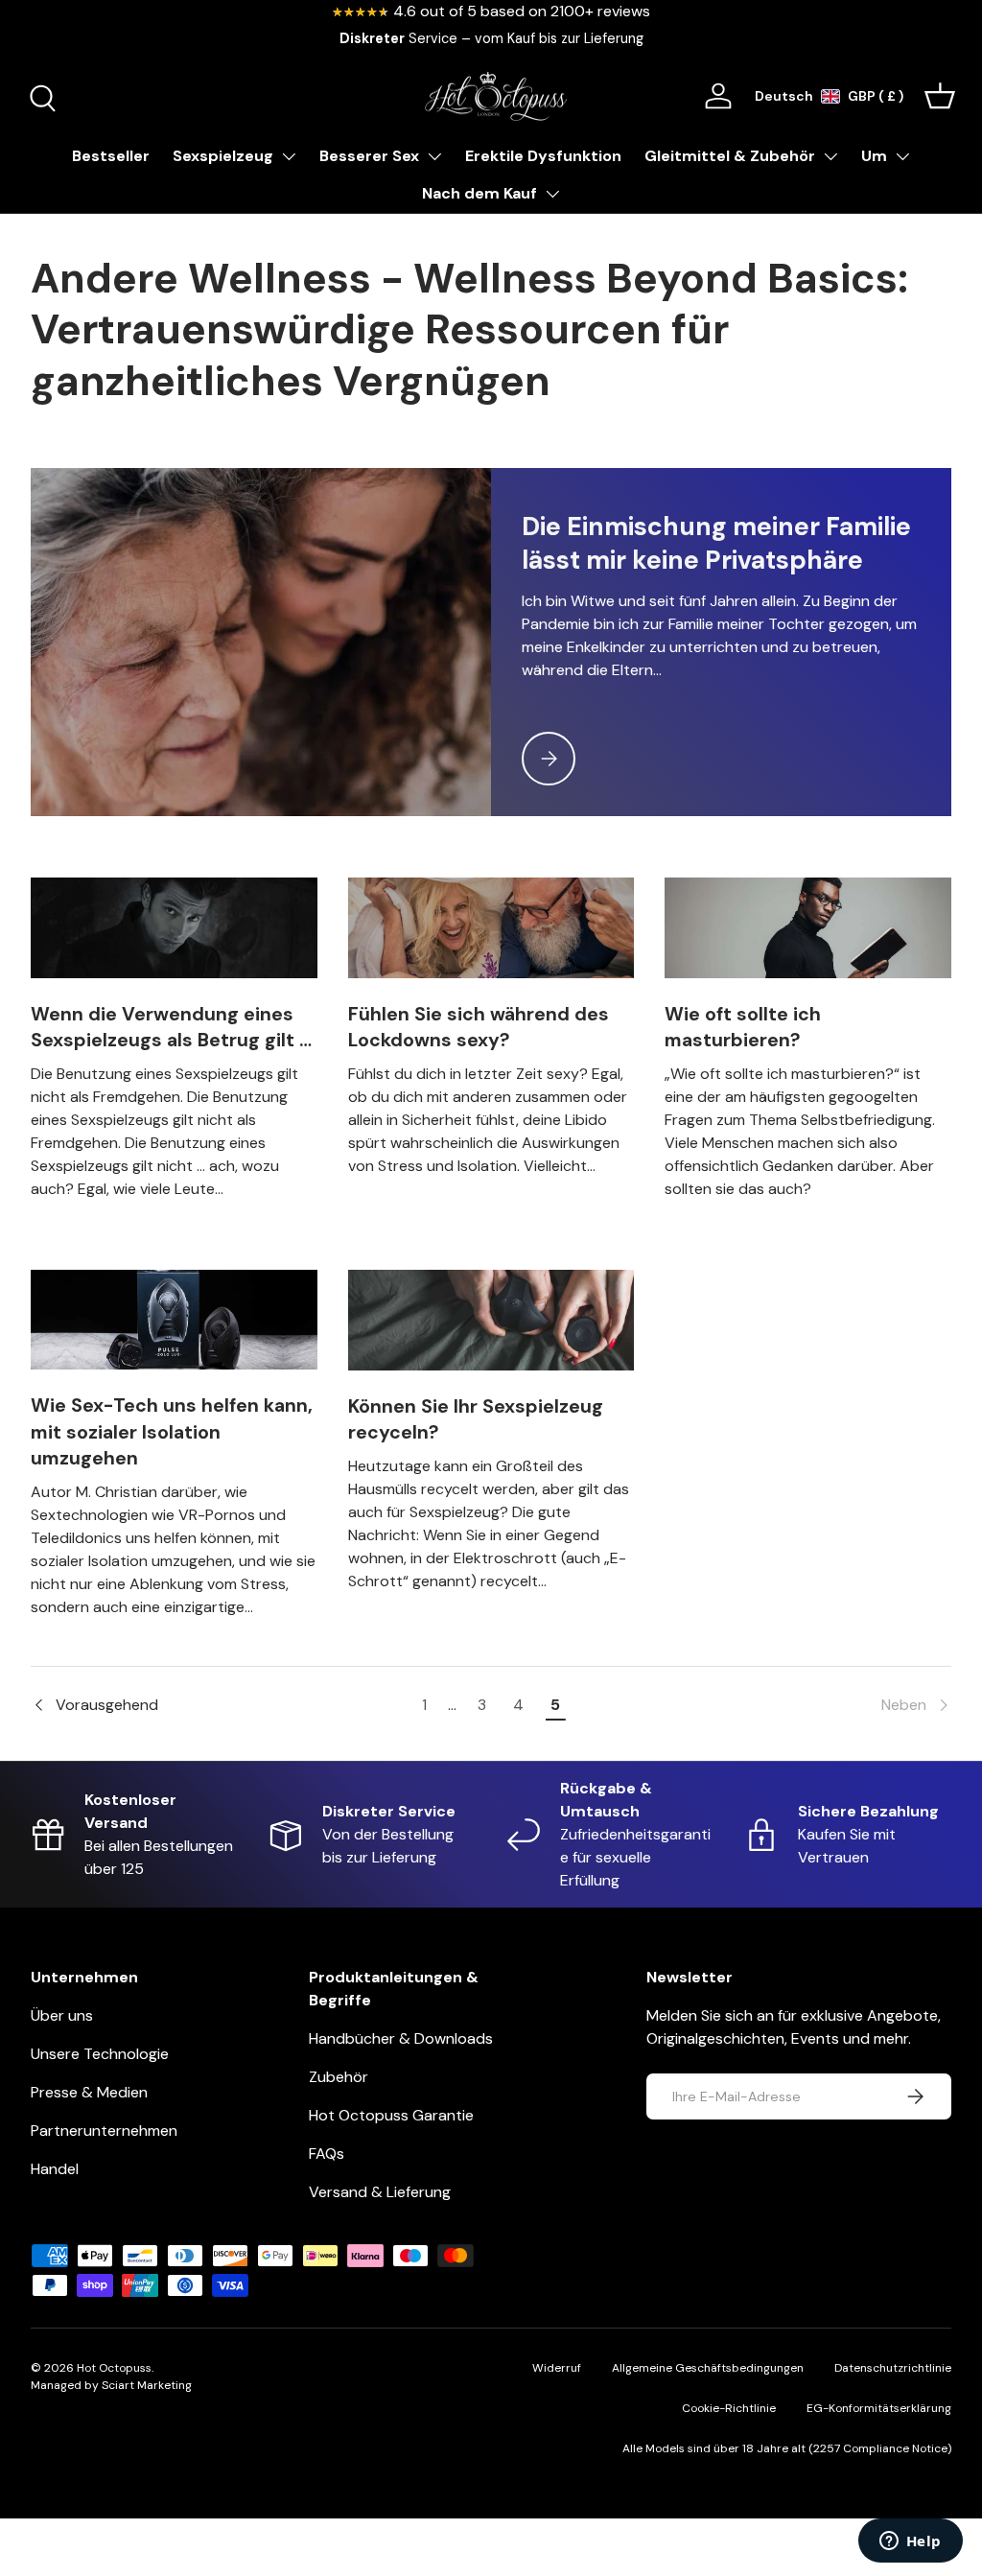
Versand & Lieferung (380, 2192)
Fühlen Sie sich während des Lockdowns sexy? (479, 1027)
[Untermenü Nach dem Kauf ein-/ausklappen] (552, 194)
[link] (762, 1705)
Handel (55, 2169)
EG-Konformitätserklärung (879, 2408)
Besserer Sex (369, 156)
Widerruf (557, 2368)
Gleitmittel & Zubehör (730, 156)
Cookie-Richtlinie (729, 2408)
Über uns (62, 2015)
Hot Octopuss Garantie (391, 2115)
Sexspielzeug (223, 156)
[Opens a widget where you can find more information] (910, 2542)
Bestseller (111, 156)
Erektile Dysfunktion (543, 156)
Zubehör (339, 2077)
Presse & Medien (89, 2092)
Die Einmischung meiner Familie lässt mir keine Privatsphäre (716, 543)
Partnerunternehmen (104, 2131)
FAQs (327, 2154)
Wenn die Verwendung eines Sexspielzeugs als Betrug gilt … (171, 1027)
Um (874, 156)
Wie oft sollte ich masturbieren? (743, 1027)
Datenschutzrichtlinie (893, 2368)
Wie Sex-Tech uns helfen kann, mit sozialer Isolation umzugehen (172, 1432)
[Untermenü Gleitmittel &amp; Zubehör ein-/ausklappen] (830, 156)
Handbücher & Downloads (401, 2038)
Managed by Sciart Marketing (111, 2385)
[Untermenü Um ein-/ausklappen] (902, 156)
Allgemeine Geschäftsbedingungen (708, 2368)
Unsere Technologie (100, 2054)
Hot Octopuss (114, 2368)
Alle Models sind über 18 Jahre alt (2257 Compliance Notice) (787, 2448)
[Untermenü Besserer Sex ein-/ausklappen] (434, 156)
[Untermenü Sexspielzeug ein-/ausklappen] (289, 156)
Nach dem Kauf (479, 193)
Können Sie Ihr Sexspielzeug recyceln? (476, 1419)
